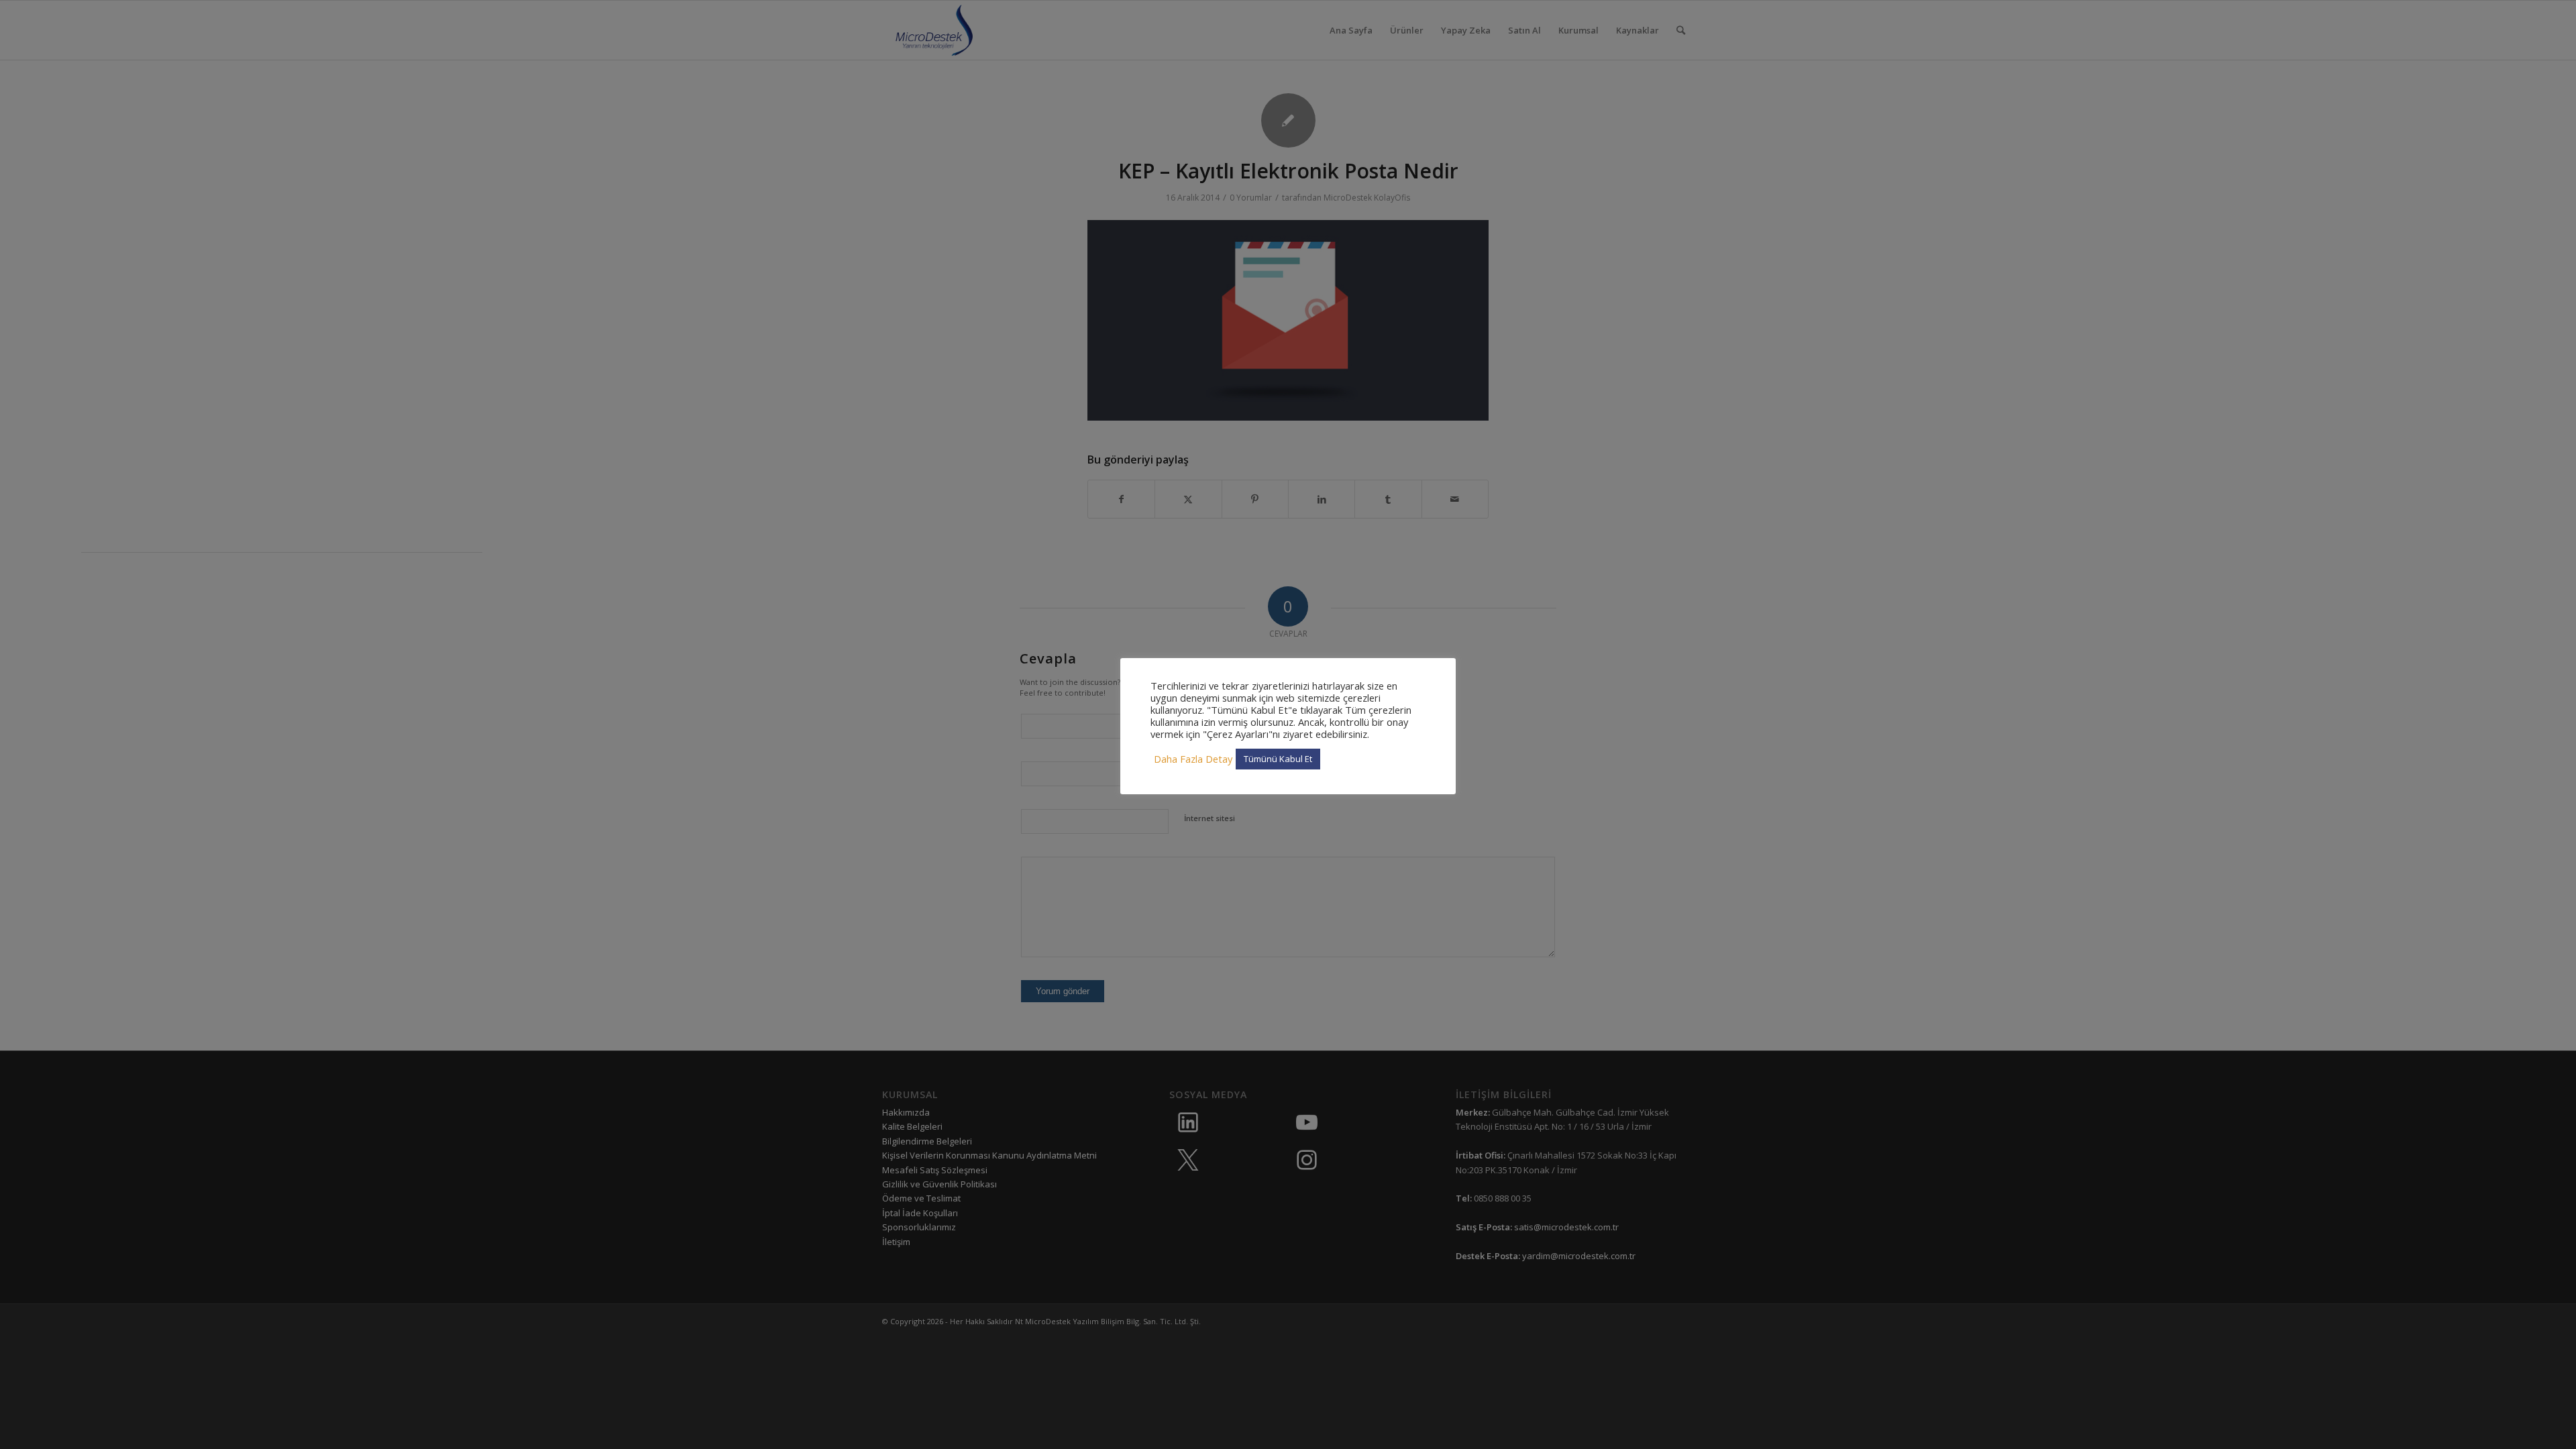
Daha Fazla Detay (1193, 759)
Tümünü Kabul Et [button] (1278, 759)
